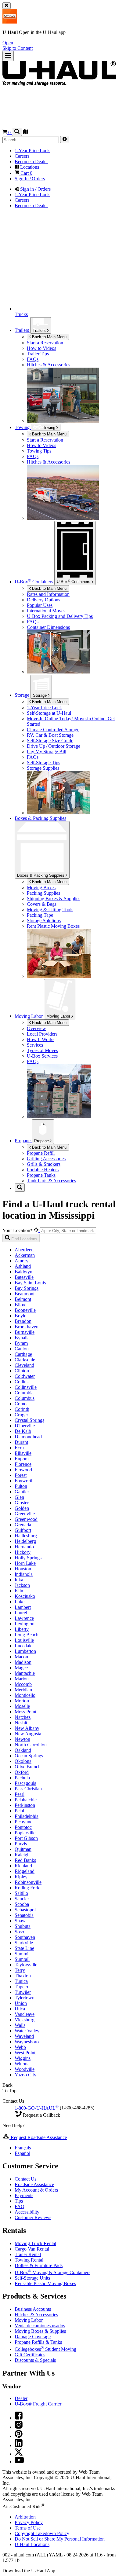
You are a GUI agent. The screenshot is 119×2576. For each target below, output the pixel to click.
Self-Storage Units (32, 2278)
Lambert (23, 1607)
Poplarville (25, 1833)
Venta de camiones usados (40, 2326)
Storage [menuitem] (23, 695)
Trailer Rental (28, 2254)
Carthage (23, 1354)
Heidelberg (25, 1541)
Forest (21, 1475)
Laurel (21, 1613)
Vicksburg (25, 2020)
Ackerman (25, 1255)
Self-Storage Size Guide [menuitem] (50, 741)
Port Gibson (26, 1838)
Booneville (25, 1310)
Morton (22, 1701)
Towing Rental (29, 2260)
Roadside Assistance (34, 2184)
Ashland (23, 1266)
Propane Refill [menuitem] (41, 1153)
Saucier (22, 1899)
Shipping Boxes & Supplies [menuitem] (54, 899)
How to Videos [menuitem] (41, 348)
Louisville (24, 1640)
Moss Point (25, 1712)
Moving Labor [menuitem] (29, 1016)
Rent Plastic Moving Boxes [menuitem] (53, 926)
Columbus (25, 1398)
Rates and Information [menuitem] (48, 594)
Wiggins (23, 2058)
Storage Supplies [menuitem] (43, 768)
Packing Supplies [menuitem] (43, 893)
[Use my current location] (37, 1230)
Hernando (24, 1547)
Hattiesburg (26, 1536)
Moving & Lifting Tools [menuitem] (50, 910)
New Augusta (28, 1734)
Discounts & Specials (35, 2360)
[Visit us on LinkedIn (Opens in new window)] (19, 2445)
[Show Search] (17, 132)
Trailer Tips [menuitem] (38, 354)
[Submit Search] (65, 139)
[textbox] (68, 1231)
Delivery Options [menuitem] (43, 600)
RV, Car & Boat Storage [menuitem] (50, 735)
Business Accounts (33, 2309)
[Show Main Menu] (8, 56)
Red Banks (25, 1860)
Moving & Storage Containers (52, 2272)
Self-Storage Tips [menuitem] (43, 763)
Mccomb (23, 1684)
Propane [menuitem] (23, 1141)
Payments (24, 2195)
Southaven (25, 1937)
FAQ (20, 2206)
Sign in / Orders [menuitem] (35, 189)
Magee (21, 1668)
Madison (23, 1662)
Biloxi (21, 1305)
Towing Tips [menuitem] (39, 451)
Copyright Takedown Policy (42, 2533)
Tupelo (21, 1987)
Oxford (22, 1772)
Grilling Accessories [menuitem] (46, 1159)
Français (23, 2148)
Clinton (22, 1371)
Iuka (19, 1580)
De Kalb (23, 1431)
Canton (22, 1349)
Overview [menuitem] (36, 1028)
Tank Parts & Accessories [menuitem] (51, 1181)
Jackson (22, 1585)
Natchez (23, 1717)
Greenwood (26, 1519)
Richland (23, 1866)
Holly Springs (28, 1558)
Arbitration (25, 2517)
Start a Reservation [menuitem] (45, 343)
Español (22, 2153)
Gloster (22, 1503)
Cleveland (24, 1365)
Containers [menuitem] (34, 582)
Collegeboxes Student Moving (45, 2349)
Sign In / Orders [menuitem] (30, 179)
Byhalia (22, 1338)
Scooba (22, 1904)
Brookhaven (27, 1327)
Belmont (23, 1299)
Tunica (21, 1981)
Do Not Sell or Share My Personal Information (60, 2539)
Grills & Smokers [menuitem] (44, 1164)
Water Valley (27, 2031)
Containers (74, 581)
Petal (19, 1811)
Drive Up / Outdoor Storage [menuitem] (54, 746)
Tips (19, 2201)
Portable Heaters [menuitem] (43, 1170)
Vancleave (25, 2014)
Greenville (25, 1514)
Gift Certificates (30, 2355)
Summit (22, 1954)
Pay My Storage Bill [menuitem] (47, 752)
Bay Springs (27, 1288)
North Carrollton (31, 1745)
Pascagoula (25, 1783)
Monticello (25, 1695)
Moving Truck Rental (35, 2243)
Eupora (22, 1459)
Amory (22, 1261)
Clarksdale (25, 1360)
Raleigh (22, 1855)
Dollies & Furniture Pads (39, 2265)
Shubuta (23, 1926)
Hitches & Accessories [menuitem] (49, 365)
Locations (32, 2544)
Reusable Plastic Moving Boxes (45, 2283)
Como (21, 1404)
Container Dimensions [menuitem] (48, 627)
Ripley (21, 1877)
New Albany (27, 1728)
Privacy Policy (29, 2522)
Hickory (23, 1552)
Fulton (21, 1486)
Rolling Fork (27, 1888)
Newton (22, 1739)
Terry (20, 1970)
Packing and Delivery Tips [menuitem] (60, 616)
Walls (20, 2025)
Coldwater (25, 1376)
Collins (22, 1382)
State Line (24, 1948)
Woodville (25, 2069)
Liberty (22, 1629)
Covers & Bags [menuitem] (42, 904)
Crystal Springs (29, 1420)
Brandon (23, 1321)
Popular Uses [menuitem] (40, 605)
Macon (21, 1657)
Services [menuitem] (35, 1045)
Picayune (23, 1822)
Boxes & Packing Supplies (41, 875)
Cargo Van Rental (32, 2249)
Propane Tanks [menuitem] (41, 1175)
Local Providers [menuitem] (42, 1034)
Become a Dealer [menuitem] (31, 161)
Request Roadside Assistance (38, 2137)
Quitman (23, 1849)
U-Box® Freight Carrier (38, 2404)
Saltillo (21, 1893)
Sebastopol (25, 1910)
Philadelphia (27, 1816)
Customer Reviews (33, 2217)
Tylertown (25, 1998)
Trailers (40, 330)
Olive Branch (28, 1767)
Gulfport (23, 1530)
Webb (20, 2047)
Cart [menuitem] (26, 173)
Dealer (21, 2398)
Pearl (20, 1794)
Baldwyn (23, 1272)
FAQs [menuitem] (33, 359)
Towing (23, 427)
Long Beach (27, 1635)
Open (8, 43)
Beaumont (25, 1294)
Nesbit (21, 1723)
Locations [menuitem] (29, 167)
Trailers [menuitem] (22, 330)
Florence (23, 1464)
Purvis (21, 1844)
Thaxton (23, 1976)
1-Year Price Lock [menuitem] (32, 150)
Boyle (20, 1316)
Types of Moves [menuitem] (42, 1050)
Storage (40, 695)
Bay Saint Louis (30, 1283)
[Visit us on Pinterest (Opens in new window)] (19, 2436)
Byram (21, 1343)
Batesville (24, 1277)
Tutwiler (23, 1992)
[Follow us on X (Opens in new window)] (19, 2454)
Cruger (21, 1415)
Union (21, 2003)
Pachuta (22, 1778)
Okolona (23, 1761)
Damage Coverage (33, 2337)
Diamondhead (28, 1437)
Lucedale (23, 1646)
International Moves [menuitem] (46, 611)
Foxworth (24, 1481)
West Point (25, 2053)
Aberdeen (24, 1250)
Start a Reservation (45, 440)
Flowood (23, 1470)
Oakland (23, 1750)
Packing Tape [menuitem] (40, 915)
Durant (21, 1442)
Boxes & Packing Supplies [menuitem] (40, 818)
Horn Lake (25, 1563)
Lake (20, 1602)
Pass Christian (28, 1789)
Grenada (23, 1525)
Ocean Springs (29, 1756)
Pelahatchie (26, 1800)
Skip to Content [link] (18, 48)
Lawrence (24, 1618)
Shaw (20, 1921)
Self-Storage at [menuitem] (49, 713)
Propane (42, 1141)
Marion (22, 1679)
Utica (20, 2009)
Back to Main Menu (49, 337)
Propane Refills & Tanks (38, 2342)
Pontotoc (23, 1827)
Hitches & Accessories (36, 2315)
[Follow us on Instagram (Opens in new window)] (19, 2427)
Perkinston (25, 1805)
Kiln (19, 1591)
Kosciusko (25, 1596)
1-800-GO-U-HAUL (37, 2108)
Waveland (24, 2036)
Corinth (22, 1409)
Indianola (24, 1574)
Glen (19, 1497)
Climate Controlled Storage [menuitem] (53, 730)
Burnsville (25, 1332)
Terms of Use (28, 2528)
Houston (23, 1569)
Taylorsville (26, 1965)
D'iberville (25, 1426)
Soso (19, 1932)
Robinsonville (28, 1882)
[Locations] (26, 132)
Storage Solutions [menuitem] (44, 921)
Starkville (24, 1943)
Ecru (19, 1448)
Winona (22, 2064)
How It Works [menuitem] (41, 1039)
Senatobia (24, 1915)
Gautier (22, 1492)
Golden (22, 1508)
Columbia (24, 1393)
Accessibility (27, 2212)
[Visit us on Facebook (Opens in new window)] (19, 2418)
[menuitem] (72, 440)
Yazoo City (25, 2075)
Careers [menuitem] (22, 156)
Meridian (23, 1690)
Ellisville (23, 1453)
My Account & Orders (36, 2190)
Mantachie (25, 1673)
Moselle (22, 1706)
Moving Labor (59, 1016)
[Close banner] (7, 6)
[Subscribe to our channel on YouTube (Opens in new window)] (19, 2462)
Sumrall (22, 1959)
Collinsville (26, 1387)
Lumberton (25, 1651)
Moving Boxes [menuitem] (41, 888)
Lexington (25, 1624)
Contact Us (25, 2179)
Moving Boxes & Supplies (40, 2331)
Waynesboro (27, 2042)
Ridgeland (25, 1871)
